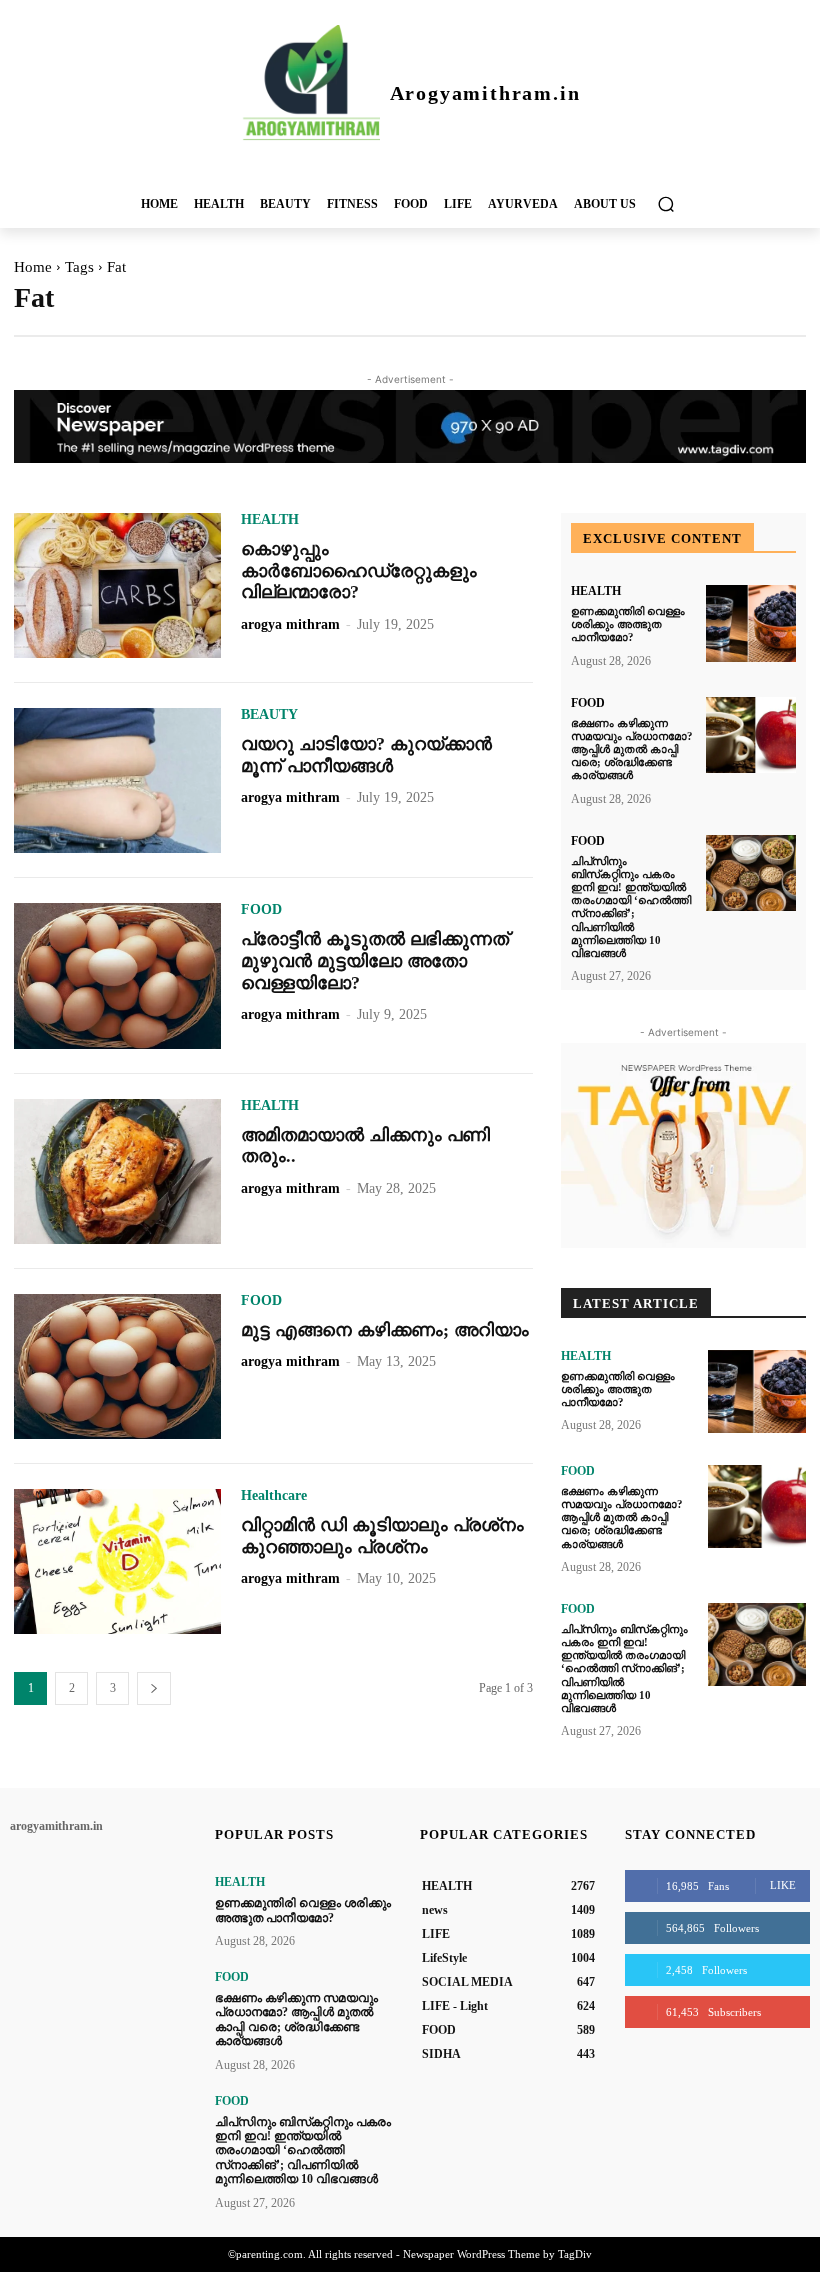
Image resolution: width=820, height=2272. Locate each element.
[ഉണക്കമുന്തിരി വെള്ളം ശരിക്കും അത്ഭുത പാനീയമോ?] (751, 623)
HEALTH (270, 520)
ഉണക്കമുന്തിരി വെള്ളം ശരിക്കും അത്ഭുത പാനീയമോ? (628, 624)
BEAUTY (269, 715)
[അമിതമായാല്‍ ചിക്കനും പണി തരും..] (117, 1171)
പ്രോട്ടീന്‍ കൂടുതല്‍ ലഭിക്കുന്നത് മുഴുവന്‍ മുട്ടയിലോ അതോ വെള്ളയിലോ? (375, 960)
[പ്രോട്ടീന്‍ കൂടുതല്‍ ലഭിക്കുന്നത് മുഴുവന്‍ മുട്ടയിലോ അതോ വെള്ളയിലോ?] (117, 975)
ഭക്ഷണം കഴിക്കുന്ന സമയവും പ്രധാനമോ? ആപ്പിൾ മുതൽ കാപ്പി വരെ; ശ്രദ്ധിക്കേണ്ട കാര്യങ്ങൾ (632, 749)
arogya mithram (290, 624)
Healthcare (274, 1496)
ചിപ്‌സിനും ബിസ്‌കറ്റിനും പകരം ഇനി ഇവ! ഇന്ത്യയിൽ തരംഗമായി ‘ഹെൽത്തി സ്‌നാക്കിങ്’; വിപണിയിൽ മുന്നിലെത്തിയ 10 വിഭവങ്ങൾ (631, 907)
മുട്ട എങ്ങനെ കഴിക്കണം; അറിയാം (385, 1330)
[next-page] (154, 1688)
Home (33, 267)
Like (783, 1885)
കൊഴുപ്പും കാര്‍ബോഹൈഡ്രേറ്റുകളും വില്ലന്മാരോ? (359, 570)
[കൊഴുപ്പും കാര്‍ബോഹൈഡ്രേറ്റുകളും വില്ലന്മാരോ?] (117, 585)
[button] (665, 203)
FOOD (261, 910)
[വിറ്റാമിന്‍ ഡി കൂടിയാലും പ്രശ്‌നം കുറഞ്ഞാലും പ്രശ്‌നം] (117, 1561)
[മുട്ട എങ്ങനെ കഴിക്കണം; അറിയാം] (117, 1366)
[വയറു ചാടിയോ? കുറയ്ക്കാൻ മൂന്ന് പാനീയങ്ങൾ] (117, 780)
